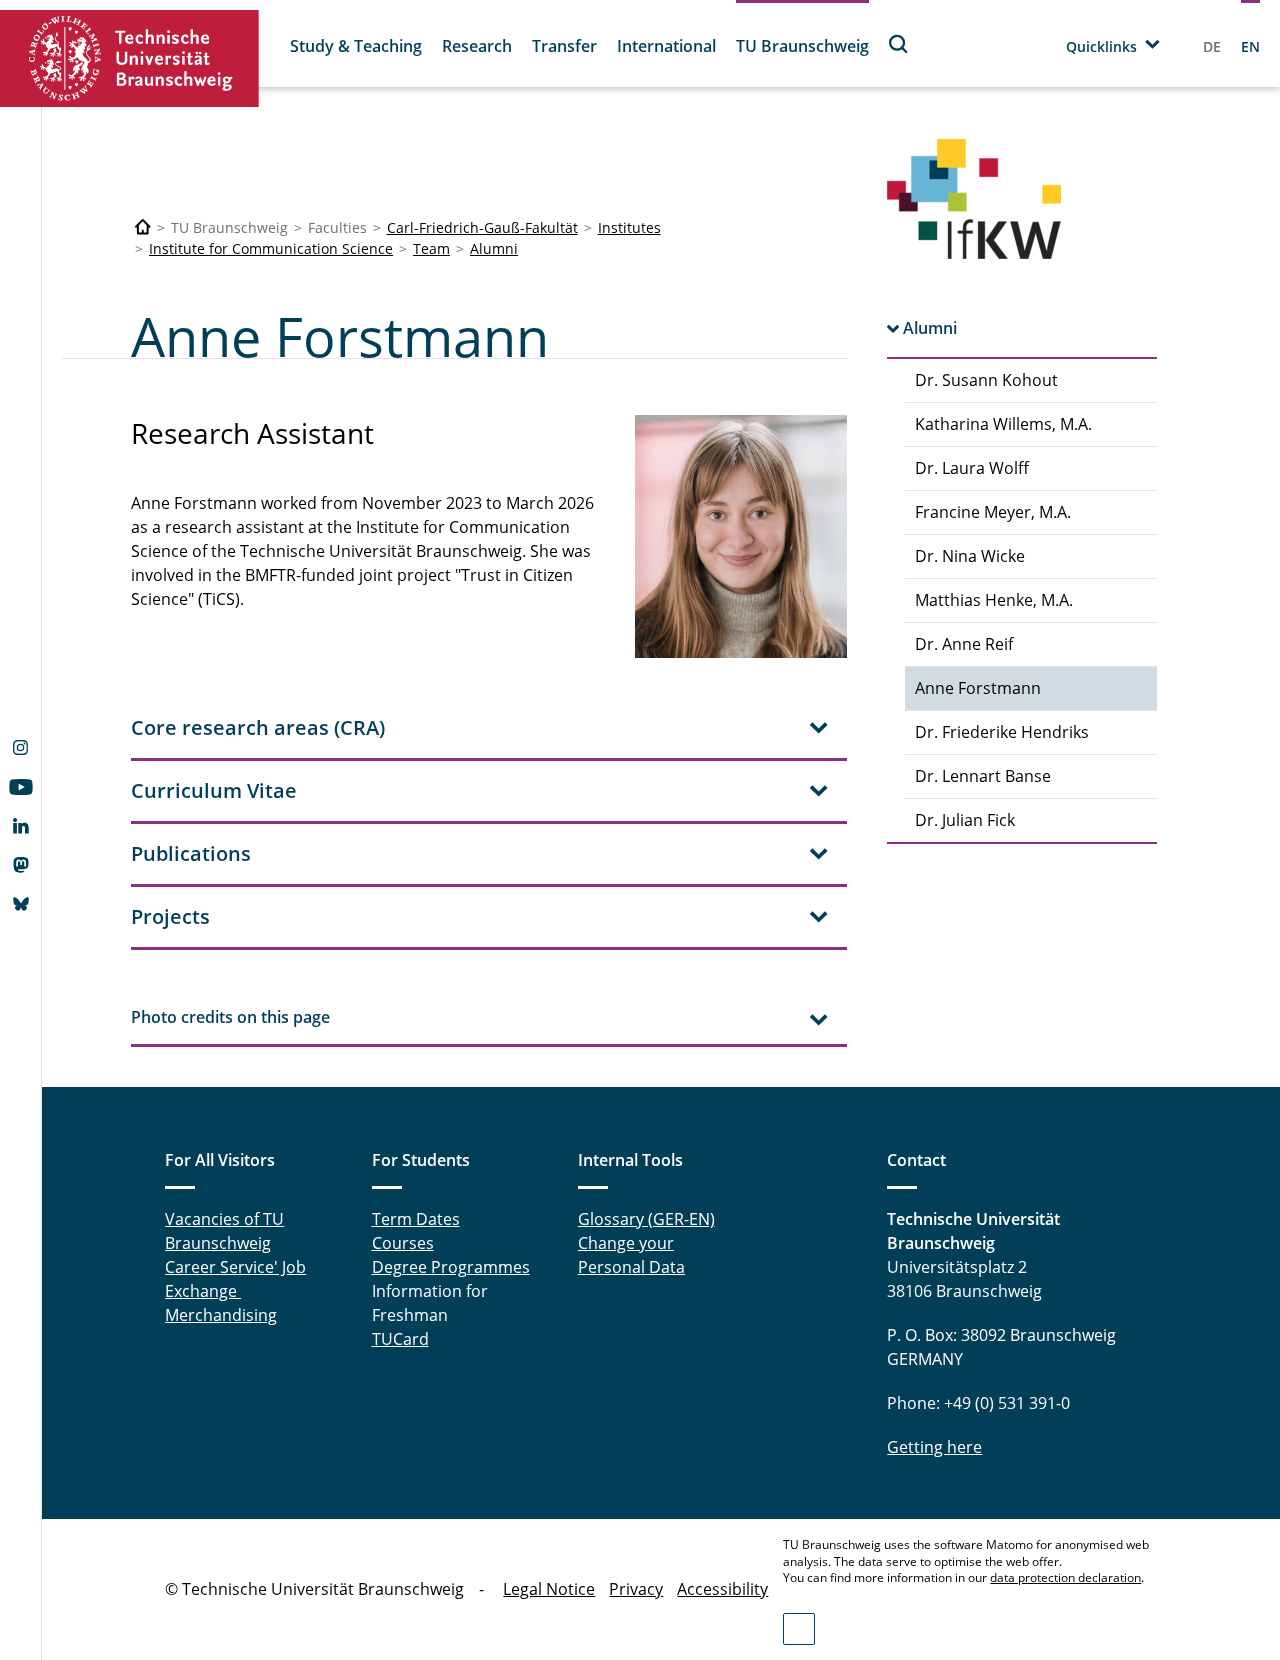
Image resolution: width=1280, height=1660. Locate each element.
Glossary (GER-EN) (646, 1219)
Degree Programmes (451, 1267)
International (666, 46)
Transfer (564, 46)
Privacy (636, 1589)
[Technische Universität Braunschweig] (130, 58)
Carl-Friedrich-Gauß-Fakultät (482, 227)
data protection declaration (1065, 1577)
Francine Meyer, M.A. (993, 512)
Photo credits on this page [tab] (230, 1017)
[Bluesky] (20, 906)
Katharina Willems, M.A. (1003, 424)
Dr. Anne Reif (964, 644)
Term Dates (416, 1219)
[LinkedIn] (20, 828)
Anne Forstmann (978, 688)
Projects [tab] (170, 916)
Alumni (494, 248)
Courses (403, 1243)
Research (477, 46)
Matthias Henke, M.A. (994, 600)
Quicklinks (1101, 46)
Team (431, 248)
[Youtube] (20, 789)
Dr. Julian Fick (965, 820)
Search (899, 43)
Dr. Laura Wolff (972, 468)
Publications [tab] (191, 853)
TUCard (400, 1339)
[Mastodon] (20, 867)
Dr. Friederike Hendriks (1002, 732)
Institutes (629, 227)
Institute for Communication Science (271, 248)
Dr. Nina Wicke (970, 556)
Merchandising (221, 1315)
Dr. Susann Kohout (986, 380)
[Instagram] (20, 750)
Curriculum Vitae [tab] (214, 790)
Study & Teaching (356, 46)
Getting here (934, 1447)
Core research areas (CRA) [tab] (258, 727)
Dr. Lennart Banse (983, 776)
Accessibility (722, 1589)
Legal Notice (549, 1589)
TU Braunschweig (802, 46)
